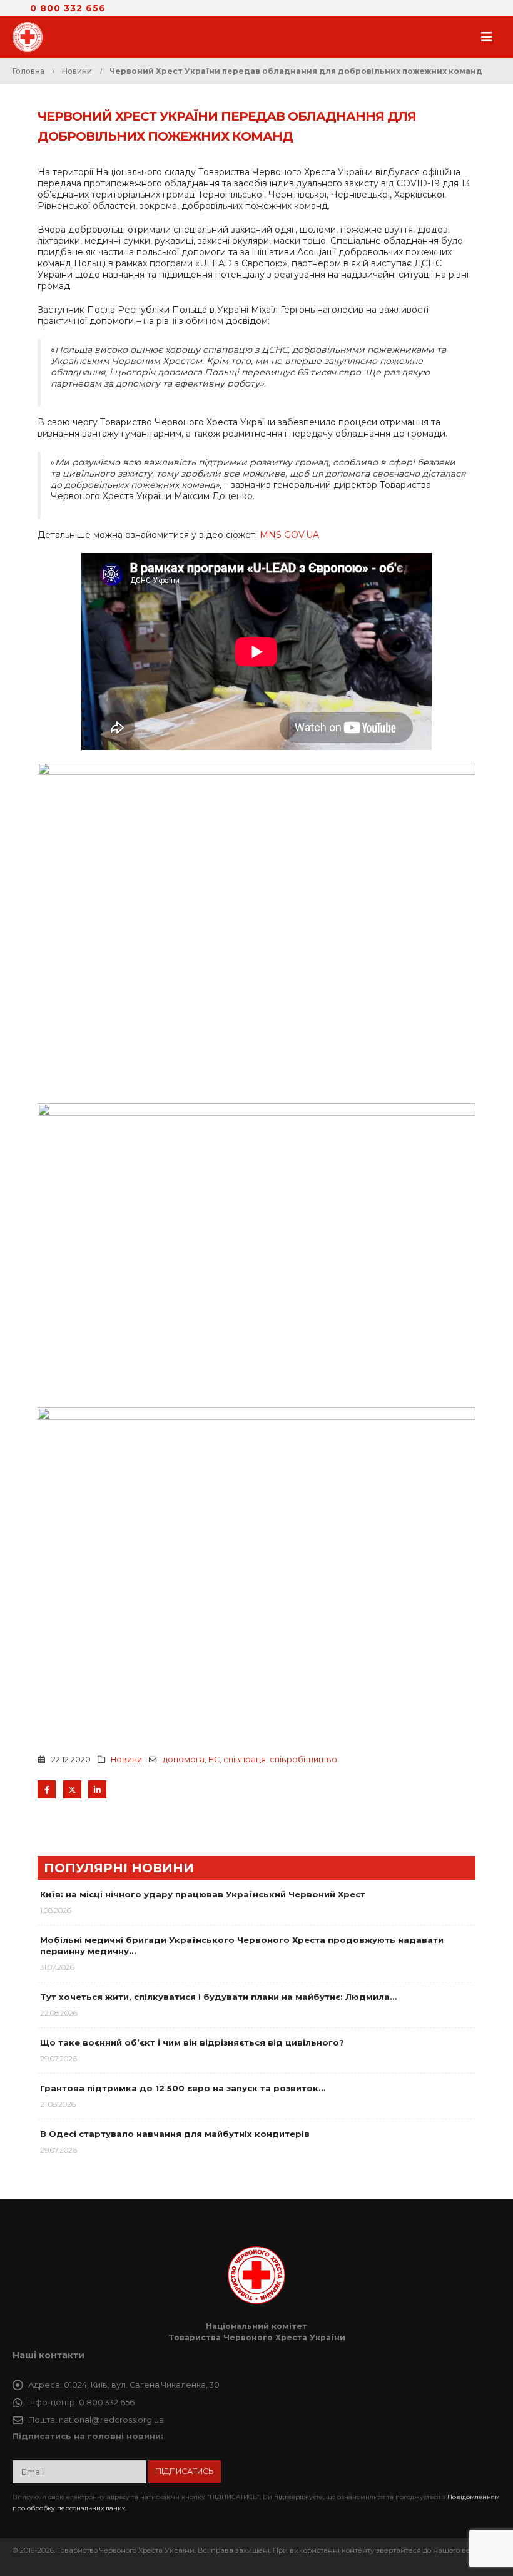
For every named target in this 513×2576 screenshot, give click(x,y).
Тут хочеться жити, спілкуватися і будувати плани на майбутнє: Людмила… (218, 1997)
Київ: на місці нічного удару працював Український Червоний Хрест (203, 1894)
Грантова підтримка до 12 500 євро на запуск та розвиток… (183, 2088)
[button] (490, 37)
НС (214, 1759)
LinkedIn (97, 1789)
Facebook (47, 1789)
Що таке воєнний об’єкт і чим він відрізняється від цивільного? (192, 2042)
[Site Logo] (31, 37)
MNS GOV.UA (289, 535)
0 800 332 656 (68, 8)
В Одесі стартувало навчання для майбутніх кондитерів (175, 2134)
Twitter (72, 1789)
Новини (126, 1759)
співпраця (245, 1759)
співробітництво (303, 1759)
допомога (184, 1759)
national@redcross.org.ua (111, 2420)
